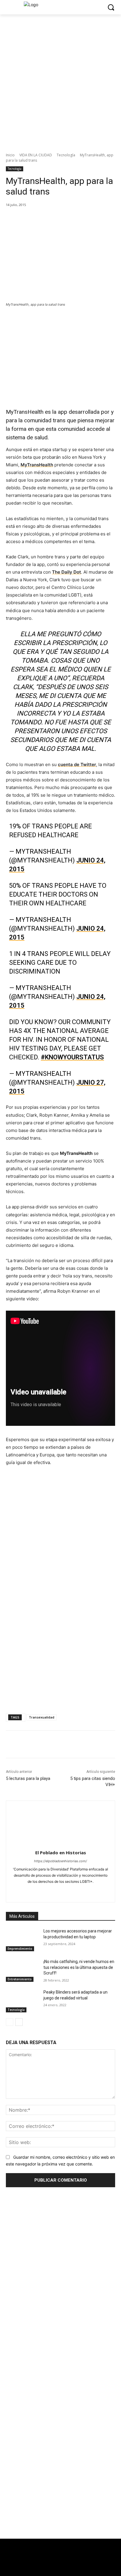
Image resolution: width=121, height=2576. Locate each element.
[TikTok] (61, 1891)
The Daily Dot (67, 572)
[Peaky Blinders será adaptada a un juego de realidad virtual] (22, 2001)
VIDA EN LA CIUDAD (36, 155)
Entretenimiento (20, 1979)
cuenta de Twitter (77, 764)
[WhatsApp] (71, 217)
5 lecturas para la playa (28, 1778)
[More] (85, 217)
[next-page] (19, 2022)
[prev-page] (10, 2022)
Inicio (10, 155)
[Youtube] (91, 1891)
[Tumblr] (71, 1891)
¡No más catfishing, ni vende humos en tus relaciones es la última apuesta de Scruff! (79, 1967)
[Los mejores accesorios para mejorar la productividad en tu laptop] (22, 1940)
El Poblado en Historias (61, 1853)
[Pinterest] (57, 217)
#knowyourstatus (72, 1057)
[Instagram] (40, 1891)
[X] (44, 217)
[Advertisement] (60, 2486)
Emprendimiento (20, 1949)
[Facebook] (30, 217)
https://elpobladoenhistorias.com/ (60, 1861)
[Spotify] (50, 1891)
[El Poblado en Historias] (61, 1824)
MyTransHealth (37, 465)
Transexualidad (42, 1717)
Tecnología (66, 155)
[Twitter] (54, 2567)
